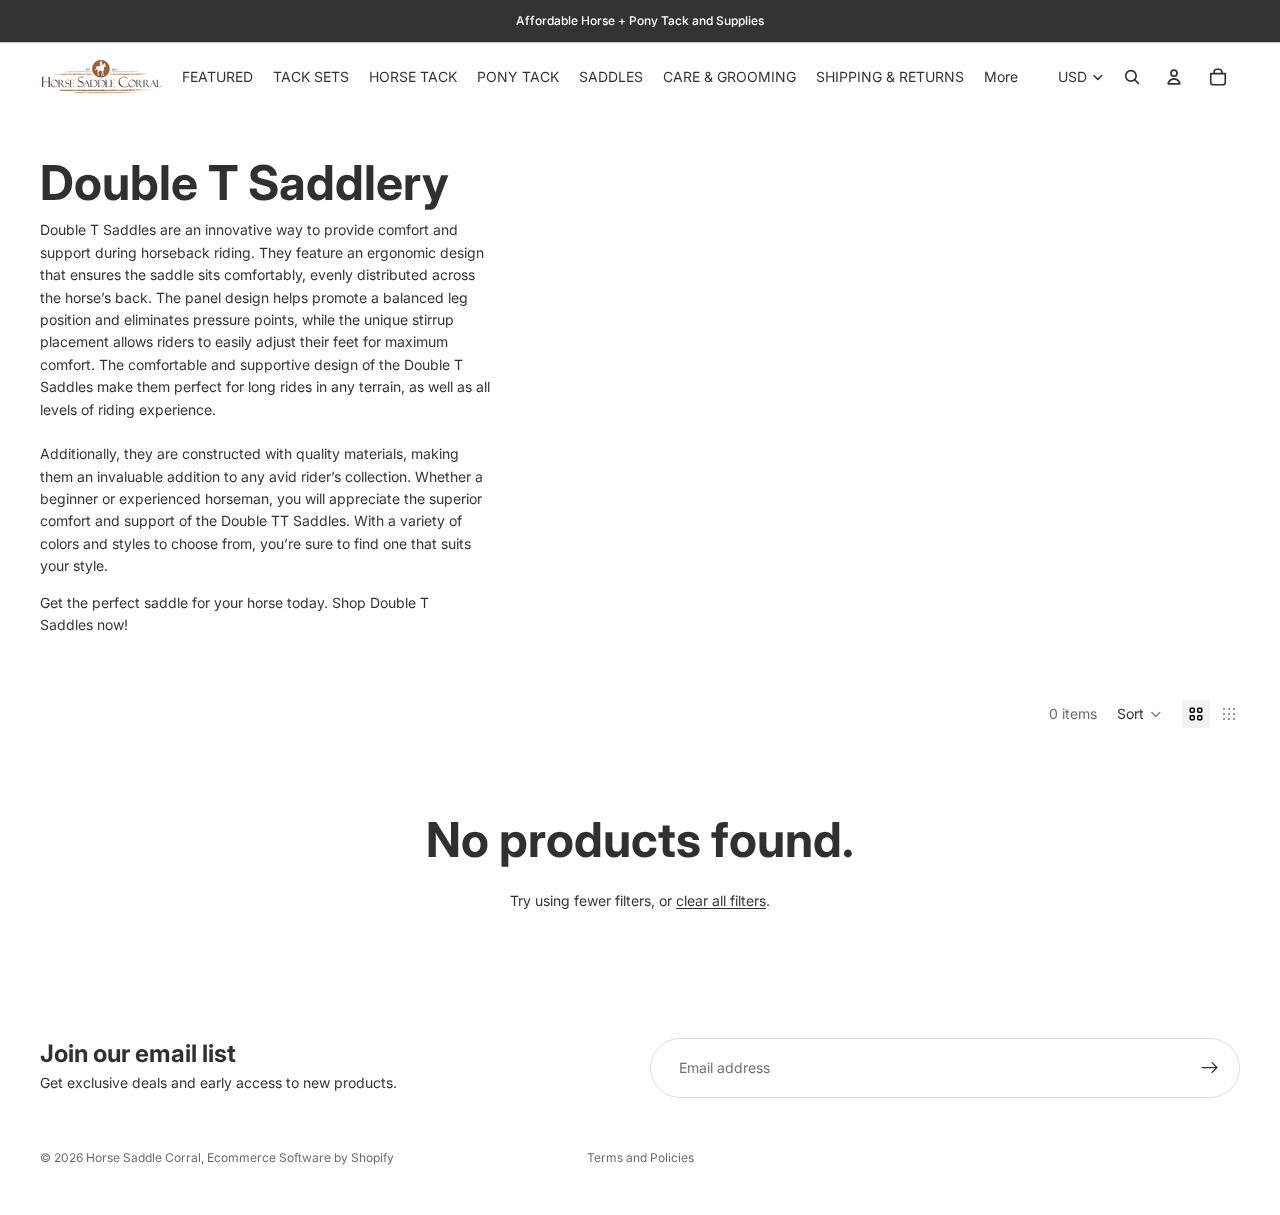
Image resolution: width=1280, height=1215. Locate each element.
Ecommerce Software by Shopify (300, 1157)
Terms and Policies (640, 1157)
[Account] (1174, 77)
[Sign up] (1210, 1068)
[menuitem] (1001, 77)
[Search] (1132, 77)
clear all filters (721, 900)
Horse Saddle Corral (143, 1157)
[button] (1139, 714)
